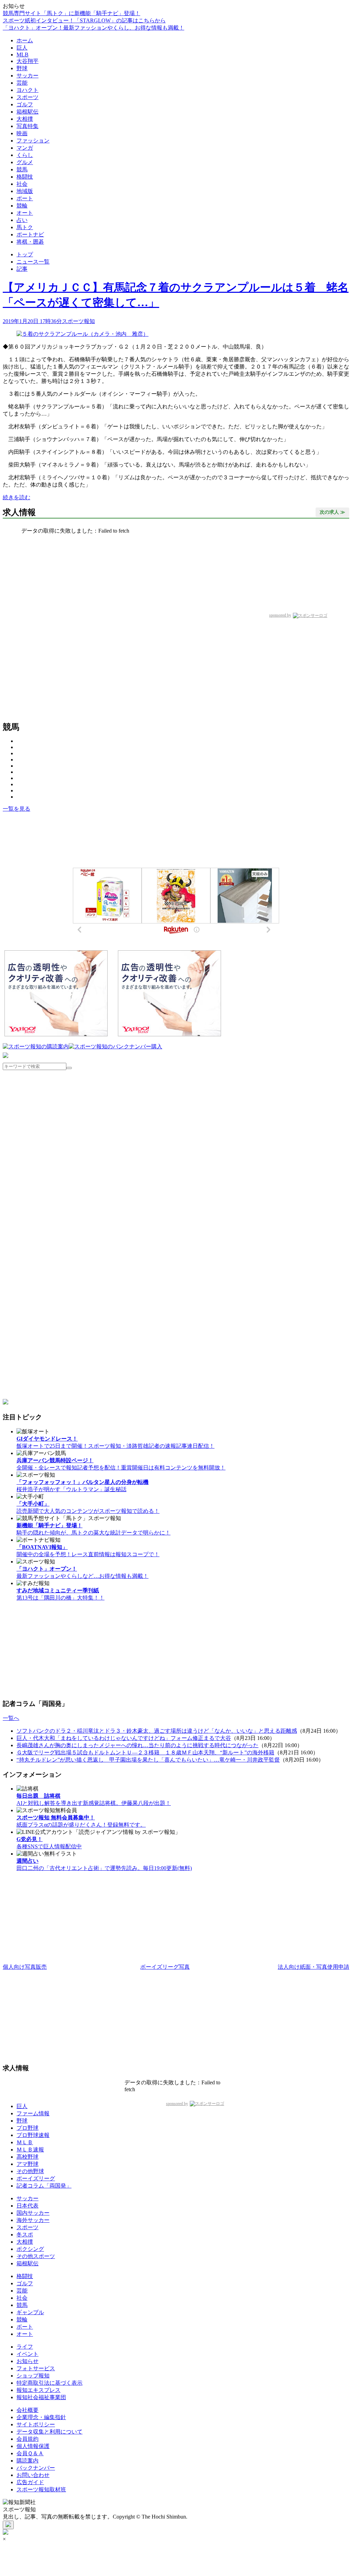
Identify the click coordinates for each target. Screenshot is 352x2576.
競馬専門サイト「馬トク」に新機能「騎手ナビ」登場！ (71, 13)
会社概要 (27, 2410)
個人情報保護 (33, 2446)
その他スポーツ (36, 2256)
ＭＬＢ (25, 2142)
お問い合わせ (33, 2475)
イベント (27, 2354)
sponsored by (280, 615)
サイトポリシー (36, 2424)
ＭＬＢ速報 (30, 2150)
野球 (22, 68)
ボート (25, 198)
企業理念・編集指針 (41, 2417)
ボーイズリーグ (36, 2178)
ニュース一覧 (33, 262)
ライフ (25, 2347)
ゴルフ (25, 104)
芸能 (22, 83)
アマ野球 (27, 2164)
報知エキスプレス (38, 2390)
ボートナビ (30, 234)
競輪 (22, 206)
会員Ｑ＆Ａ (30, 2453)
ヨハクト (27, 90)
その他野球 (30, 2171)
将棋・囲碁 (30, 242)
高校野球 (27, 2157)
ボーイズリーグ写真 (165, 1967)
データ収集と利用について (49, 2432)
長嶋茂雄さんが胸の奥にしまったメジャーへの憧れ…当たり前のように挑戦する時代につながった (137, 1745)
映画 (22, 133)
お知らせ (27, 2361)
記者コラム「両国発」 (44, 2186)
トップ (25, 254)
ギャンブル (30, 2312)
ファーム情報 (33, 2113)
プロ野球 (27, 2128)
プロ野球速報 (33, 2135)
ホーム (25, 40)
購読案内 (27, 2461)
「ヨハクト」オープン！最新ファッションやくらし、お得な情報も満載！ (93, 28)
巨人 (22, 48)
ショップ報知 (33, 2376)
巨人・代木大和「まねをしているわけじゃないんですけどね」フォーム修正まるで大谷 (124, 1738)
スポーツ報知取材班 (41, 2489)
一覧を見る (16, 809)
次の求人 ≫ (332, 512)
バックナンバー (36, 2468)
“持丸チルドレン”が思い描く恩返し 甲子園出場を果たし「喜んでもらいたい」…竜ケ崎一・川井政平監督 (148, 1760)
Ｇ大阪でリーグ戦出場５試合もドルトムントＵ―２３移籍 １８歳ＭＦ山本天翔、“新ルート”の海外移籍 (145, 1752)
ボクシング (30, 2249)
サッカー (27, 76)
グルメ (25, 162)
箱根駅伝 (27, 112)
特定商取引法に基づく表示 (49, 2383)
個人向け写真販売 (25, 1967)
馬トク (25, 227)
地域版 (25, 191)
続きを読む (16, 497)
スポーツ (27, 97)
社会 (22, 184)
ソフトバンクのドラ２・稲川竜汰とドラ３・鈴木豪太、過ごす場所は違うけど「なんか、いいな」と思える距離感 (157, 1731)
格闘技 (25, 177)
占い (22, 220)
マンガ (25, 148)
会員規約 (27, 2439)
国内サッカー (33, 2213)
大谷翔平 (27, 61)
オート (25, 213)
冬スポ (25, 2235)
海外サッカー (33, 2220)
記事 (22, 269)
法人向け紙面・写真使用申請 (313, 1967)
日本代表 (27, 2206)
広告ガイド (30, 2482)
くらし (25, 155)
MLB (23, 55)
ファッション (33, 141)
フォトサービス (36, 2368)
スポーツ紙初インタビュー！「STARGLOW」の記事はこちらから (84, 20)
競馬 (22, 169)
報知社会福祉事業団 (41, 2397)
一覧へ (11, 1718)
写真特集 (27, 126)
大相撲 (25, 119)
